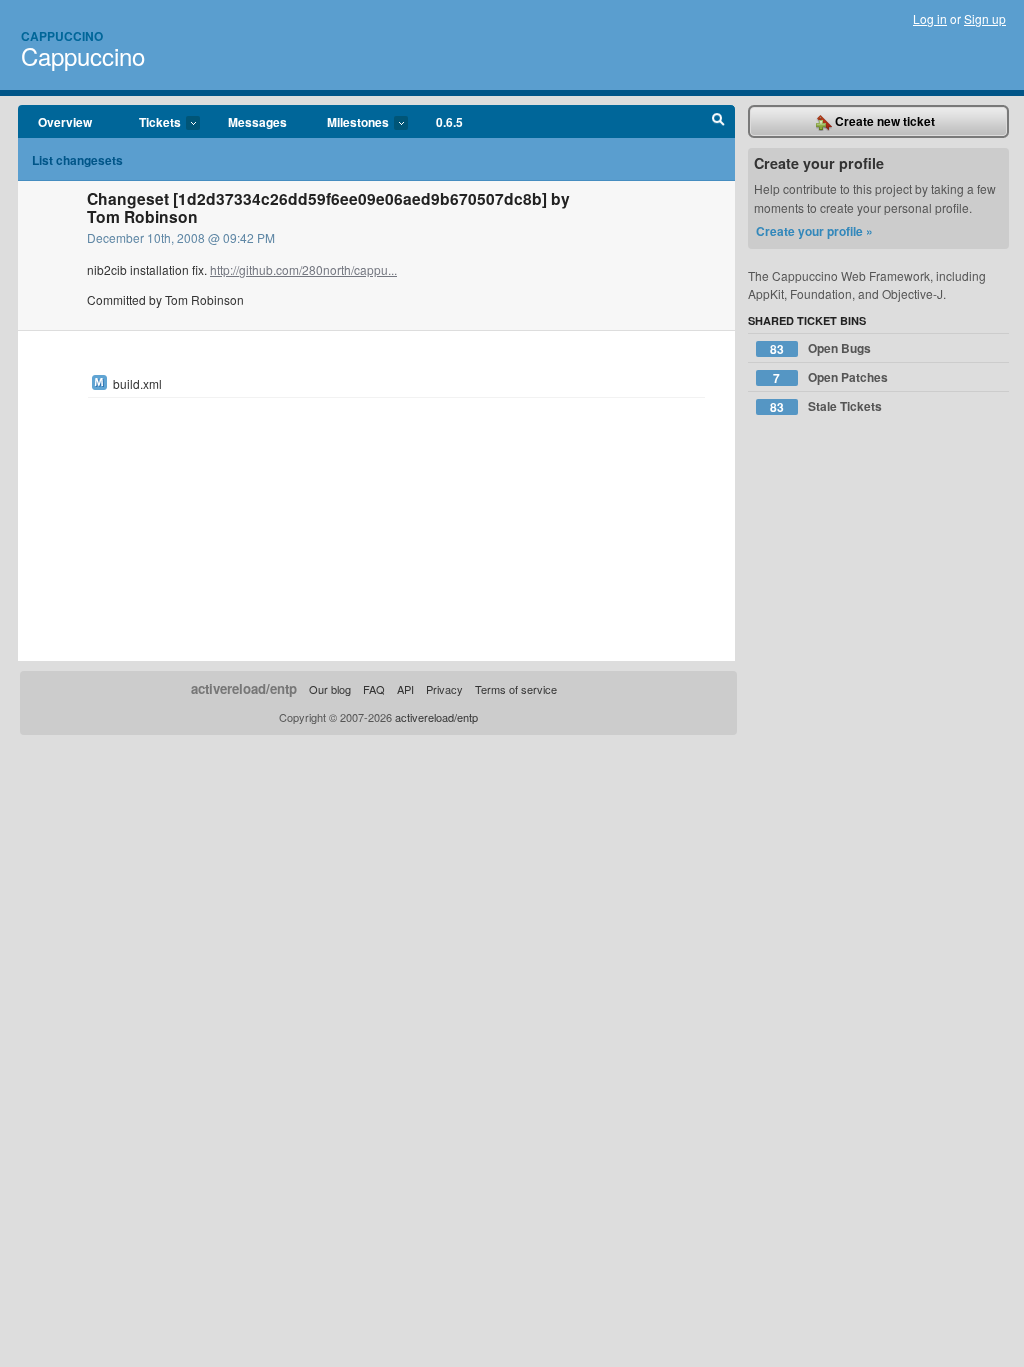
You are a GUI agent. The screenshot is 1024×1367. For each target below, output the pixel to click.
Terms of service (516, 689)
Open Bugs (820, 348)
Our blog (330, 689)
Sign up (985, 18)
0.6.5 (449, 122)
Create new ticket (883, 121)
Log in (930, 18)
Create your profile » (814, 231)
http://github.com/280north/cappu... (303, 269)
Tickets (150, 123)
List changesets (77, 160)
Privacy (444, 689)
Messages (257, 122)
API (405, 689)
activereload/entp (244, 688)
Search (718, 122)
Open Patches (830, 377)
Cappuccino (62, 36)
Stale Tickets (826, 406)
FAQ (374, 689)
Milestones (348, 123)
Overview (65, 122)
